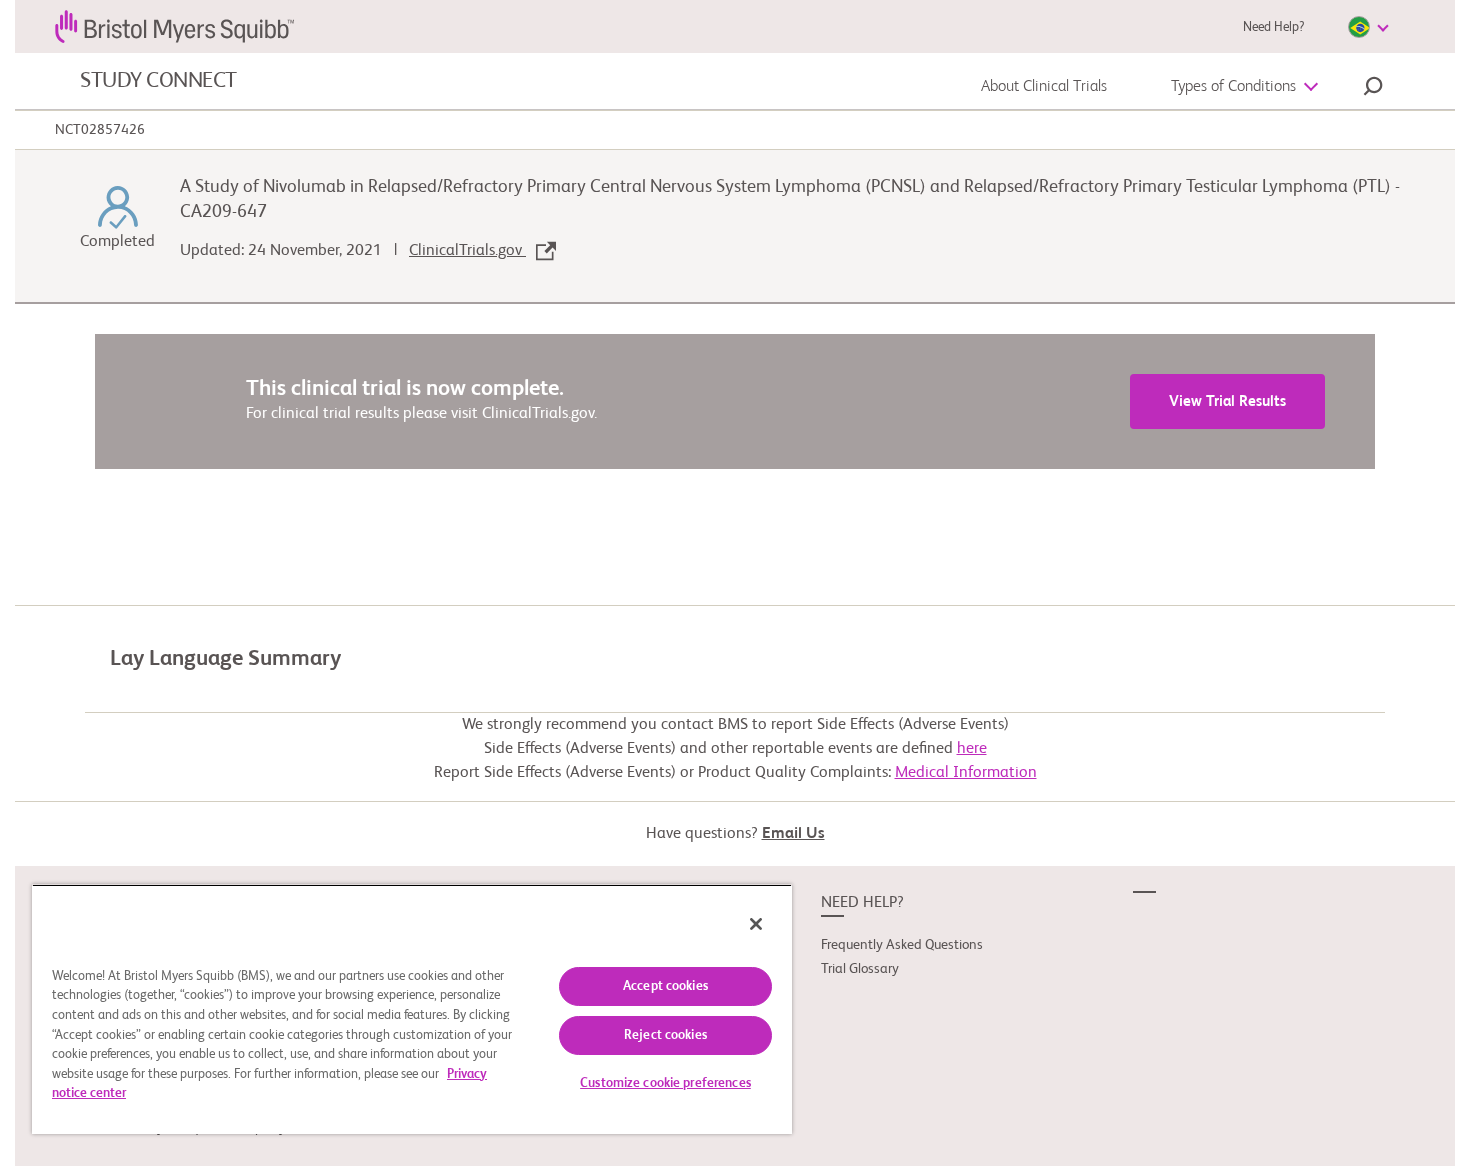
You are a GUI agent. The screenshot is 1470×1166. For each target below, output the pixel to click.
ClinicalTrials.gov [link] (467, 251)
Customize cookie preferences (665, 1083)
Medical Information (966, 773)
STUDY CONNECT (158, 81)
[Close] (756, 924)
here (972, 749)
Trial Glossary (860, 969)
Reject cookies (665, 1035)
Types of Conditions (1233, 87)
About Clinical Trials (1044, 87)
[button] (1373, 89)
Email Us (793, 834)
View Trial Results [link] (1227, 401)
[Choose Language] (1368, 27)
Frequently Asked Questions (902, 945)
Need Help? (1273, 27)
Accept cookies (665, 986)
